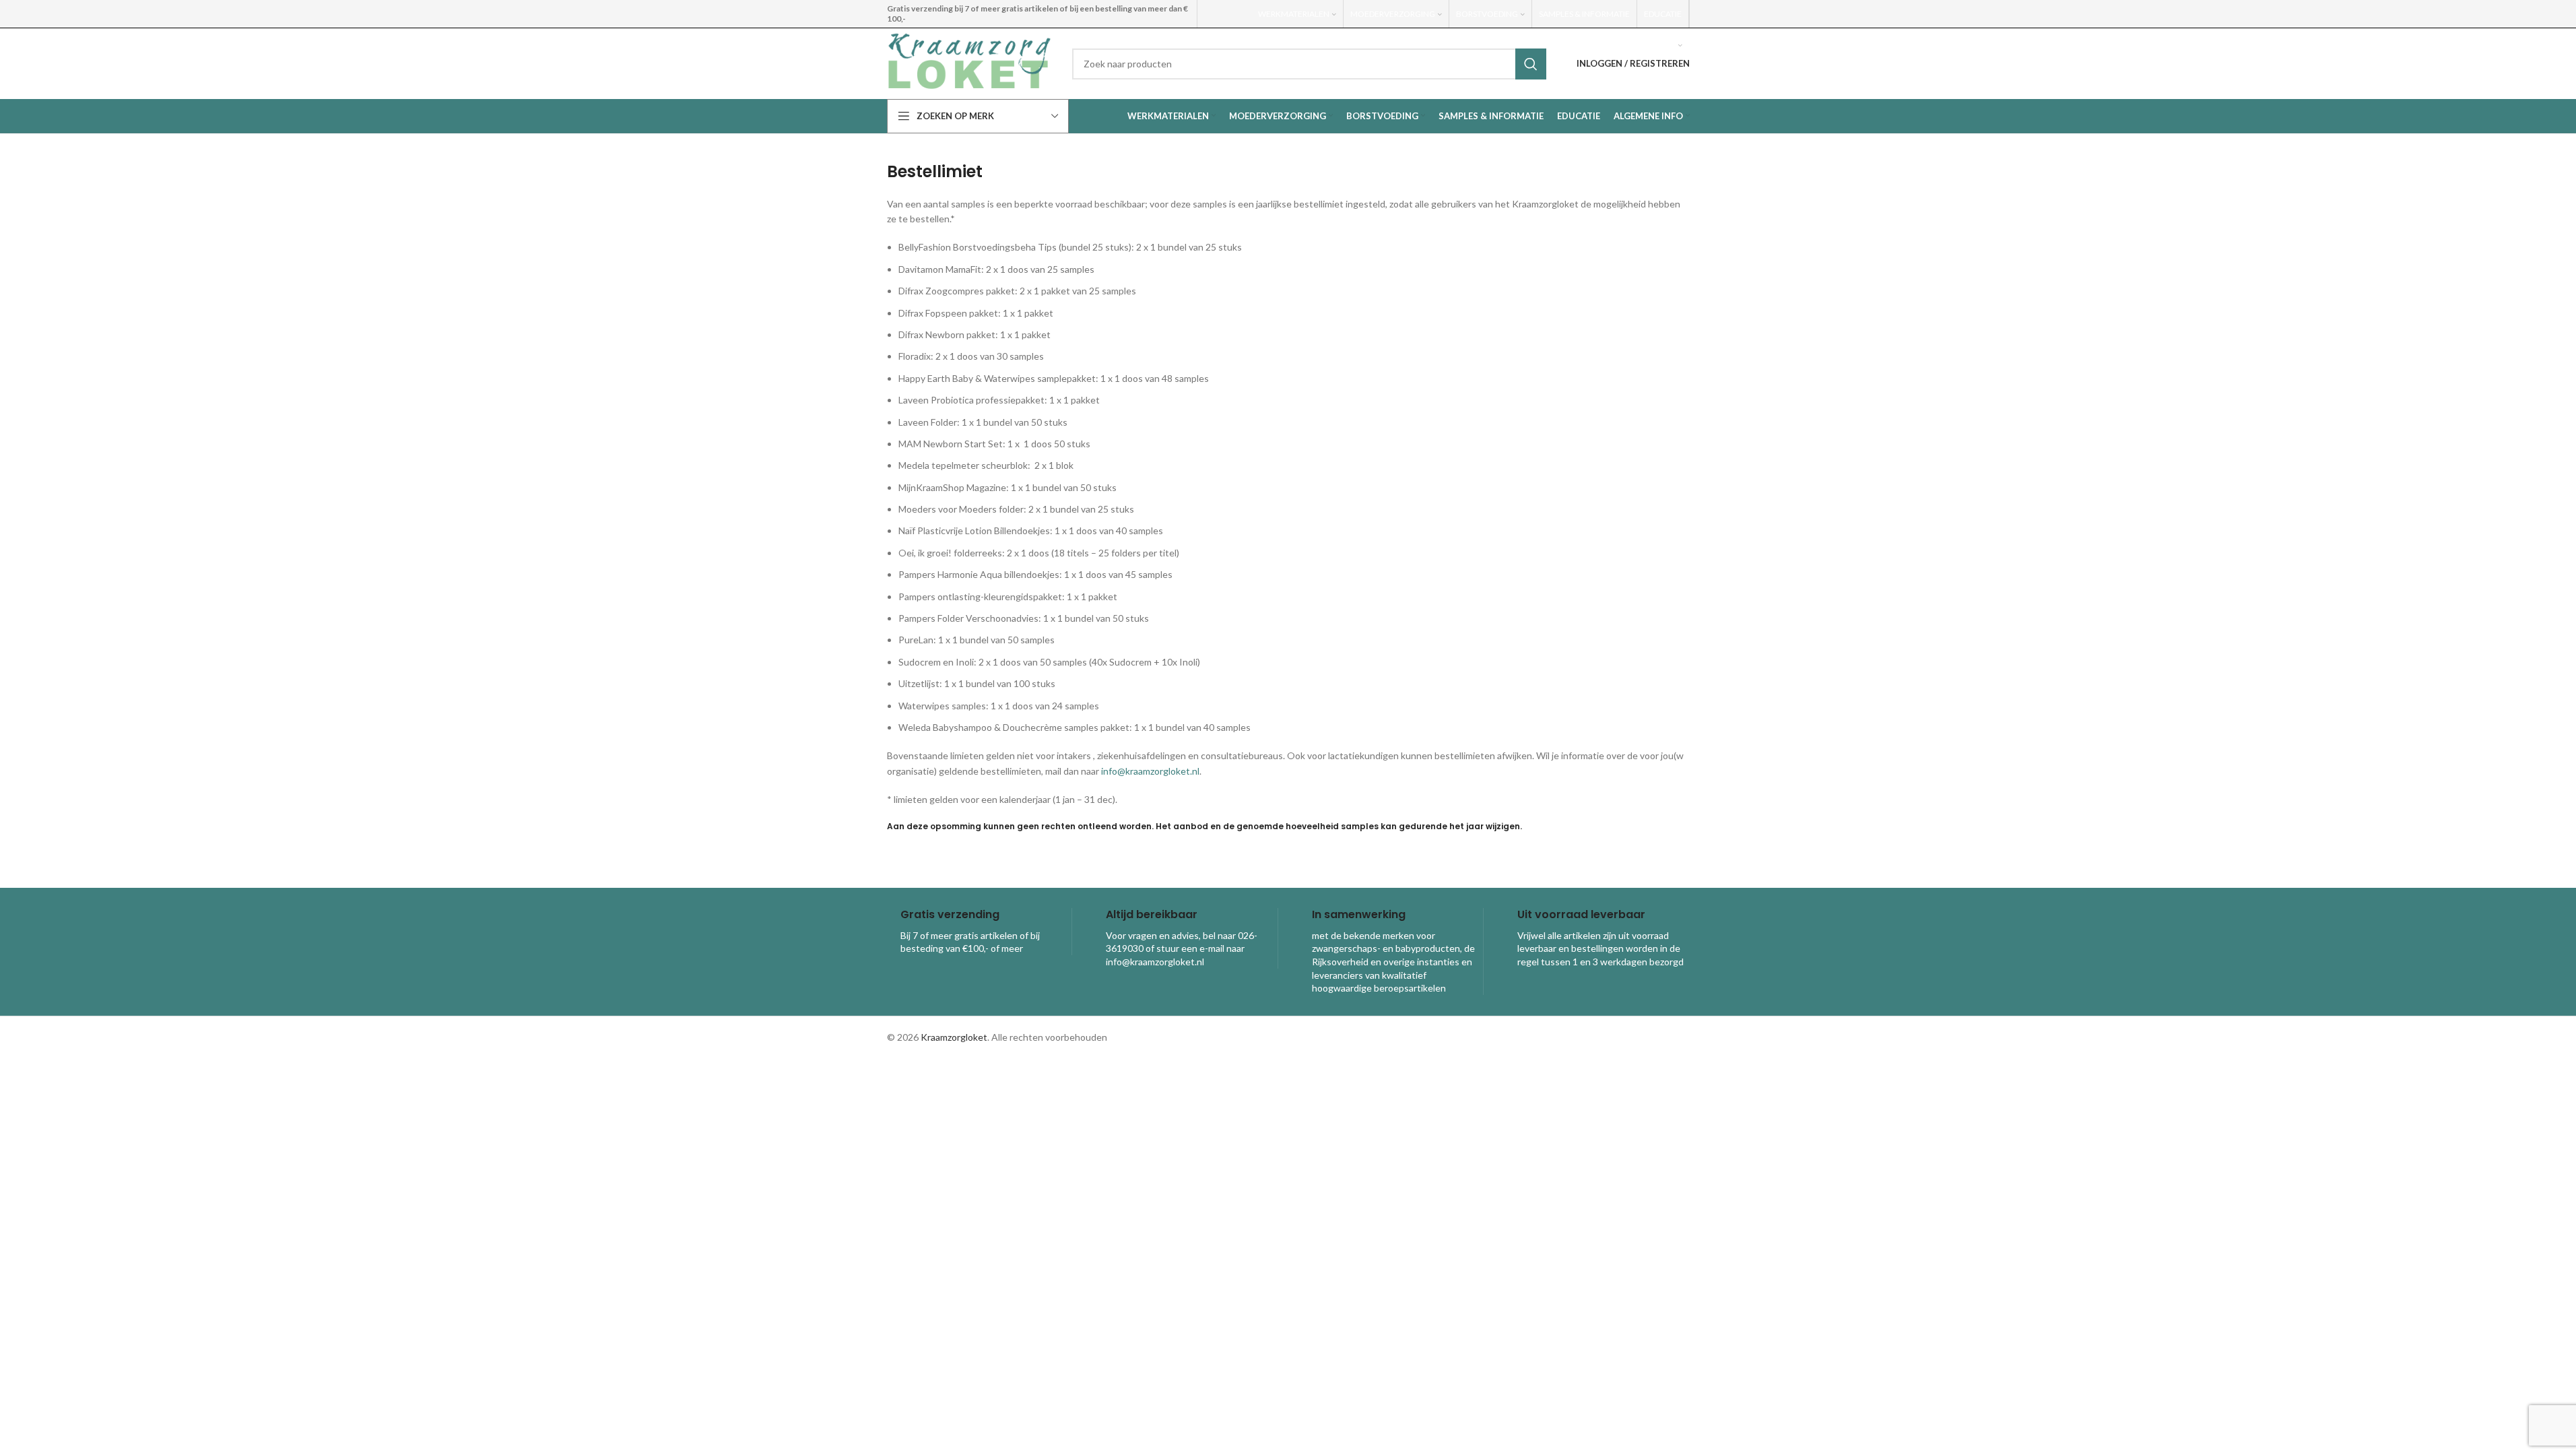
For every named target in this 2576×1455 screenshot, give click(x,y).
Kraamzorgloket (954, 1037)
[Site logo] (969, 62)
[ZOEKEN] (1531, 64)
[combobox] (1309, 64)
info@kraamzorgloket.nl (1150, 771)
